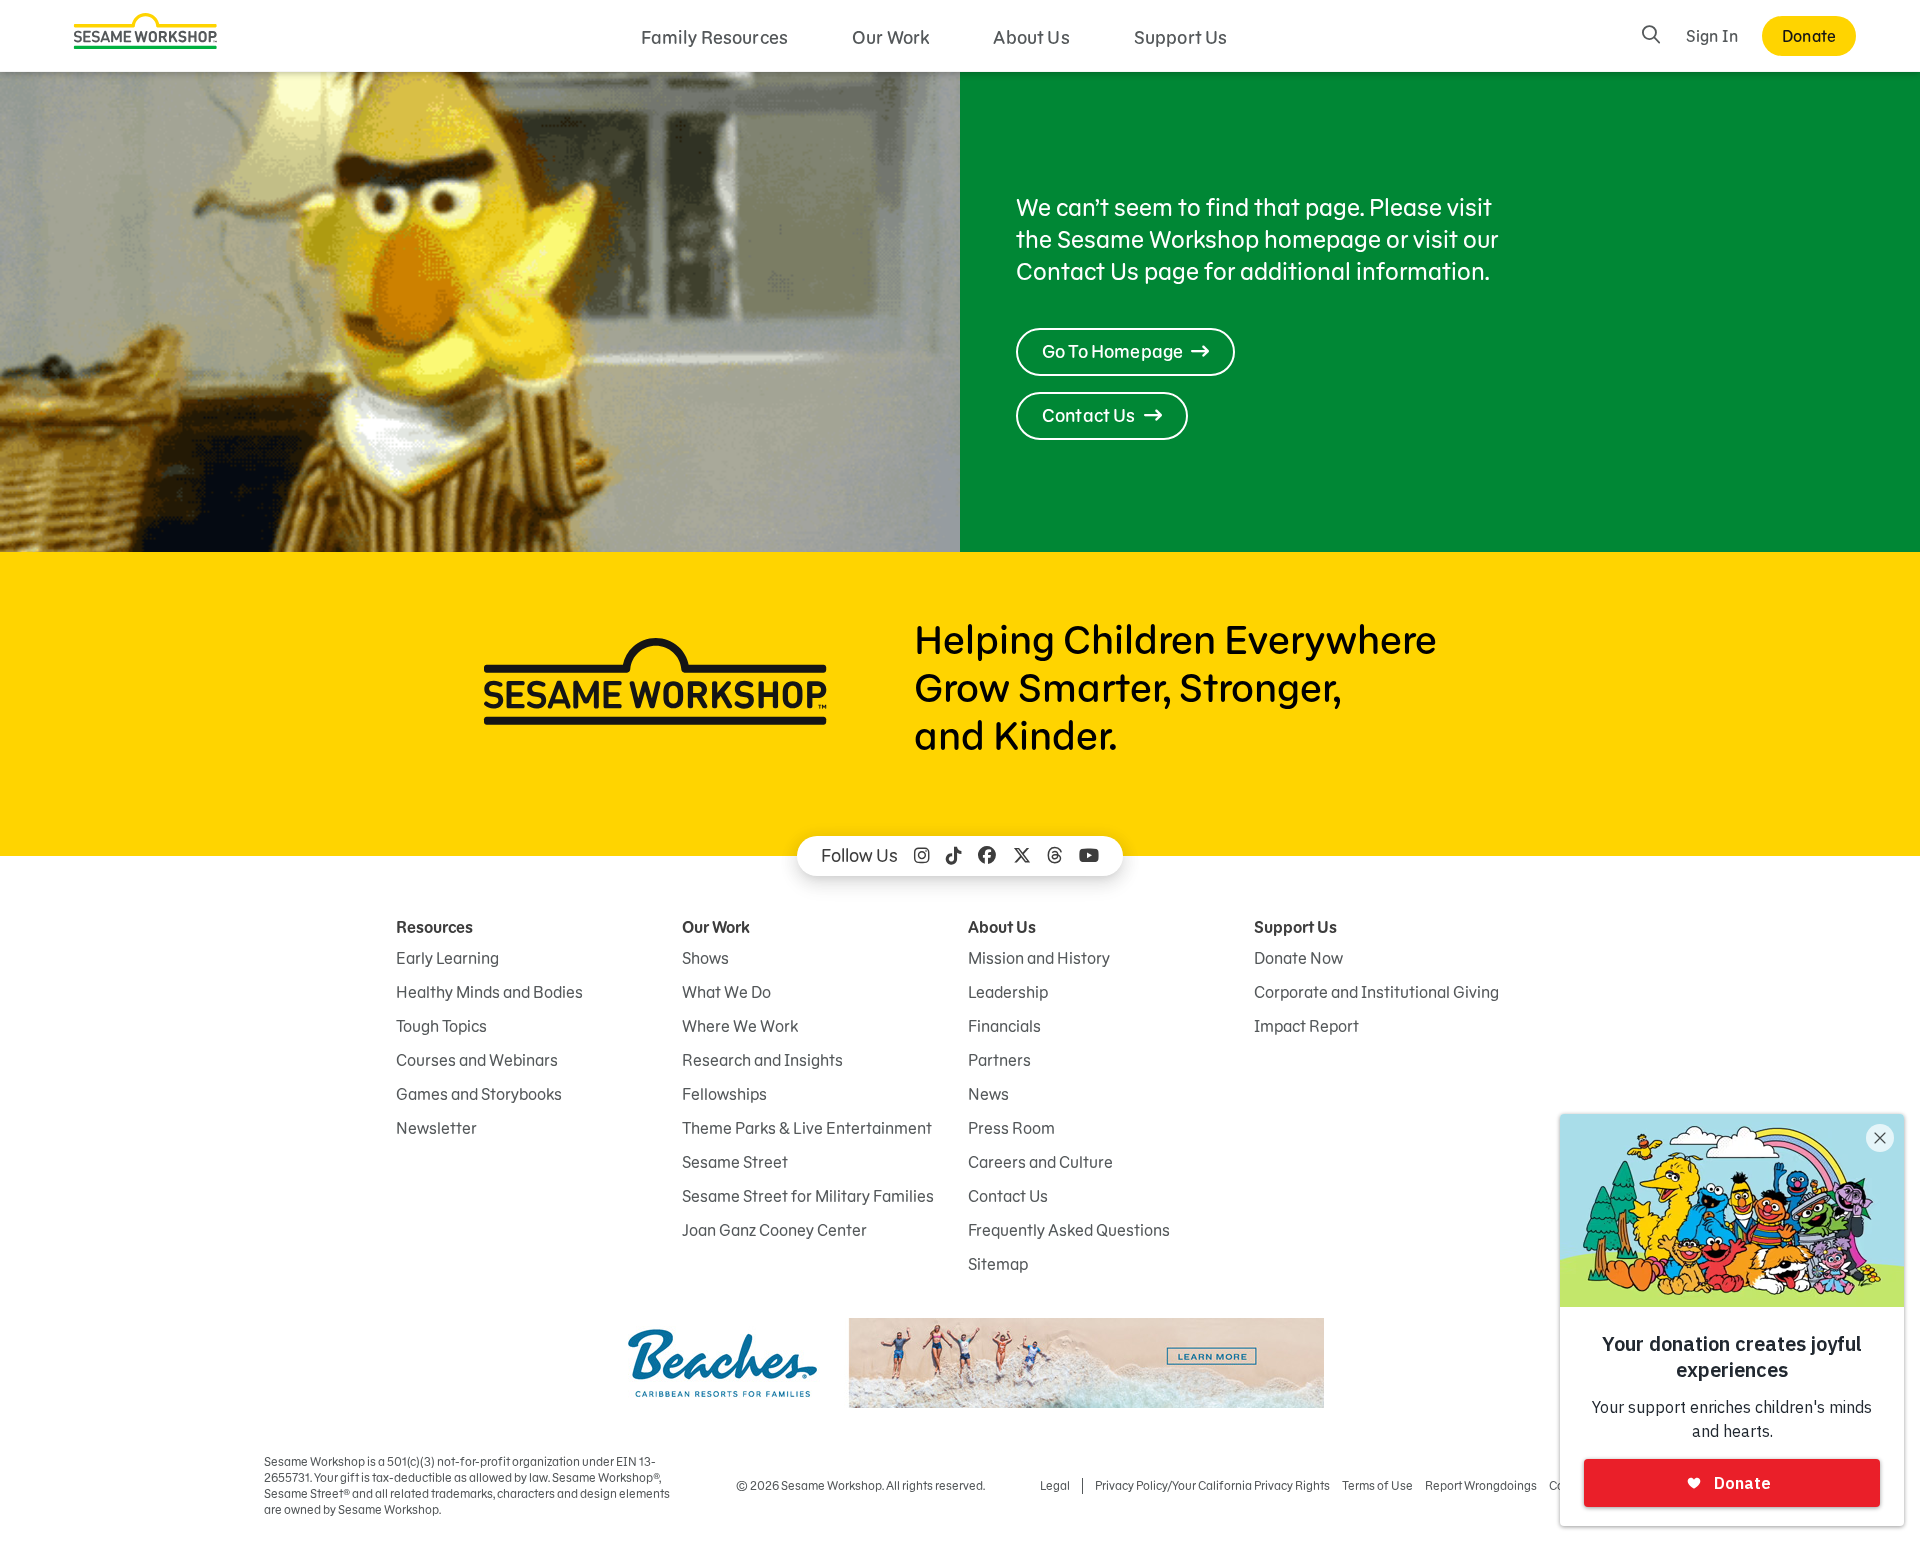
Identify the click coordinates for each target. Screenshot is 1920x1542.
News (988, 1094)
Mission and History (1039, 958)
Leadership (1008, 992)
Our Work (890, 37)
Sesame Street (735, 1162)
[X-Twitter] (1022, 856)
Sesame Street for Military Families (808, 1196)
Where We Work (740, 1026)
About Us (1031, 37)
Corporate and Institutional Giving (1376, 992)
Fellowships (724, 1094)
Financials (1004, 1026)
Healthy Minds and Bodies (489, 992)
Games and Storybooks (479, 1094)
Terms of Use (1377, 1485)
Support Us (1181, 37)
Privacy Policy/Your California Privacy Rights (1212, 1485)
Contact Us (1008, 1196)
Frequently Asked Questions (1069, 1230)
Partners (999, 1060)
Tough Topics (441, 1026)
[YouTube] (1089, 856)
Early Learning (447, 958)
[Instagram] (922, 856)
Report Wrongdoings (1481, 1485)
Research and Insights (762, 1060)
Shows (705, 958)
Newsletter (436, 1128)
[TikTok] (954, 856)
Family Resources (715, 37)
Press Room (1011, 1128)
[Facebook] (987, 856)
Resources (434, 927)
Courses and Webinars (477, 1060)
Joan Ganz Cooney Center (774, 1230)
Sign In (1712, 36)
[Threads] (1055, 856)
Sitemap (998, 1264)
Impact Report (1306, 1026)
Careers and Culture (1040, 1162)
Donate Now (1298, 958)
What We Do (726, 992)
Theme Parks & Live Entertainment (807, 1128)
